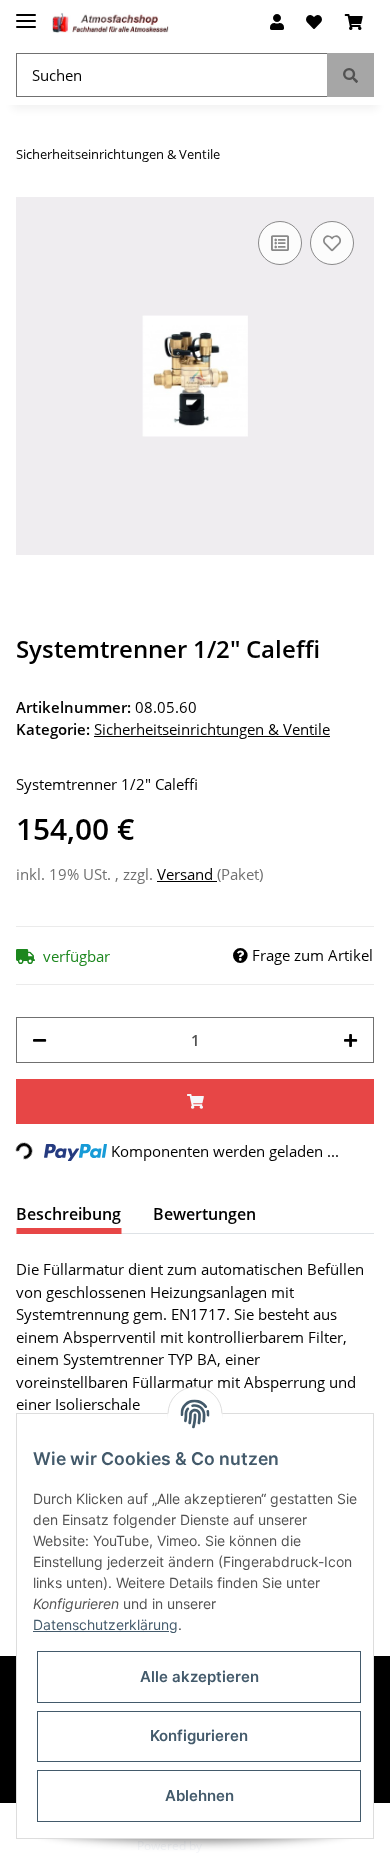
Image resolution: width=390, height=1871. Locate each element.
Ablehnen (199, 1795)
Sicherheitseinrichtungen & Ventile (212, 729)
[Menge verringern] (39, 1040)
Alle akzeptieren (199, 1676)
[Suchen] (350, 75)
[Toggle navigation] (26, 12)
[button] (277, 22)
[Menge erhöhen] (350, 1040)
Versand (187, 874)
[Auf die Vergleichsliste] (280, 243)
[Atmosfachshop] (110, 22)
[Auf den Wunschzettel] (332, 243)
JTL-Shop (229, 1845)
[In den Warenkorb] (195, 1101)
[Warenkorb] (354, 22)
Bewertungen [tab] (204, 1214)
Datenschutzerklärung (105, 1624)
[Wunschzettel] (314, 22)
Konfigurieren (199, 1735)
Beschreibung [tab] (68, 1214)
